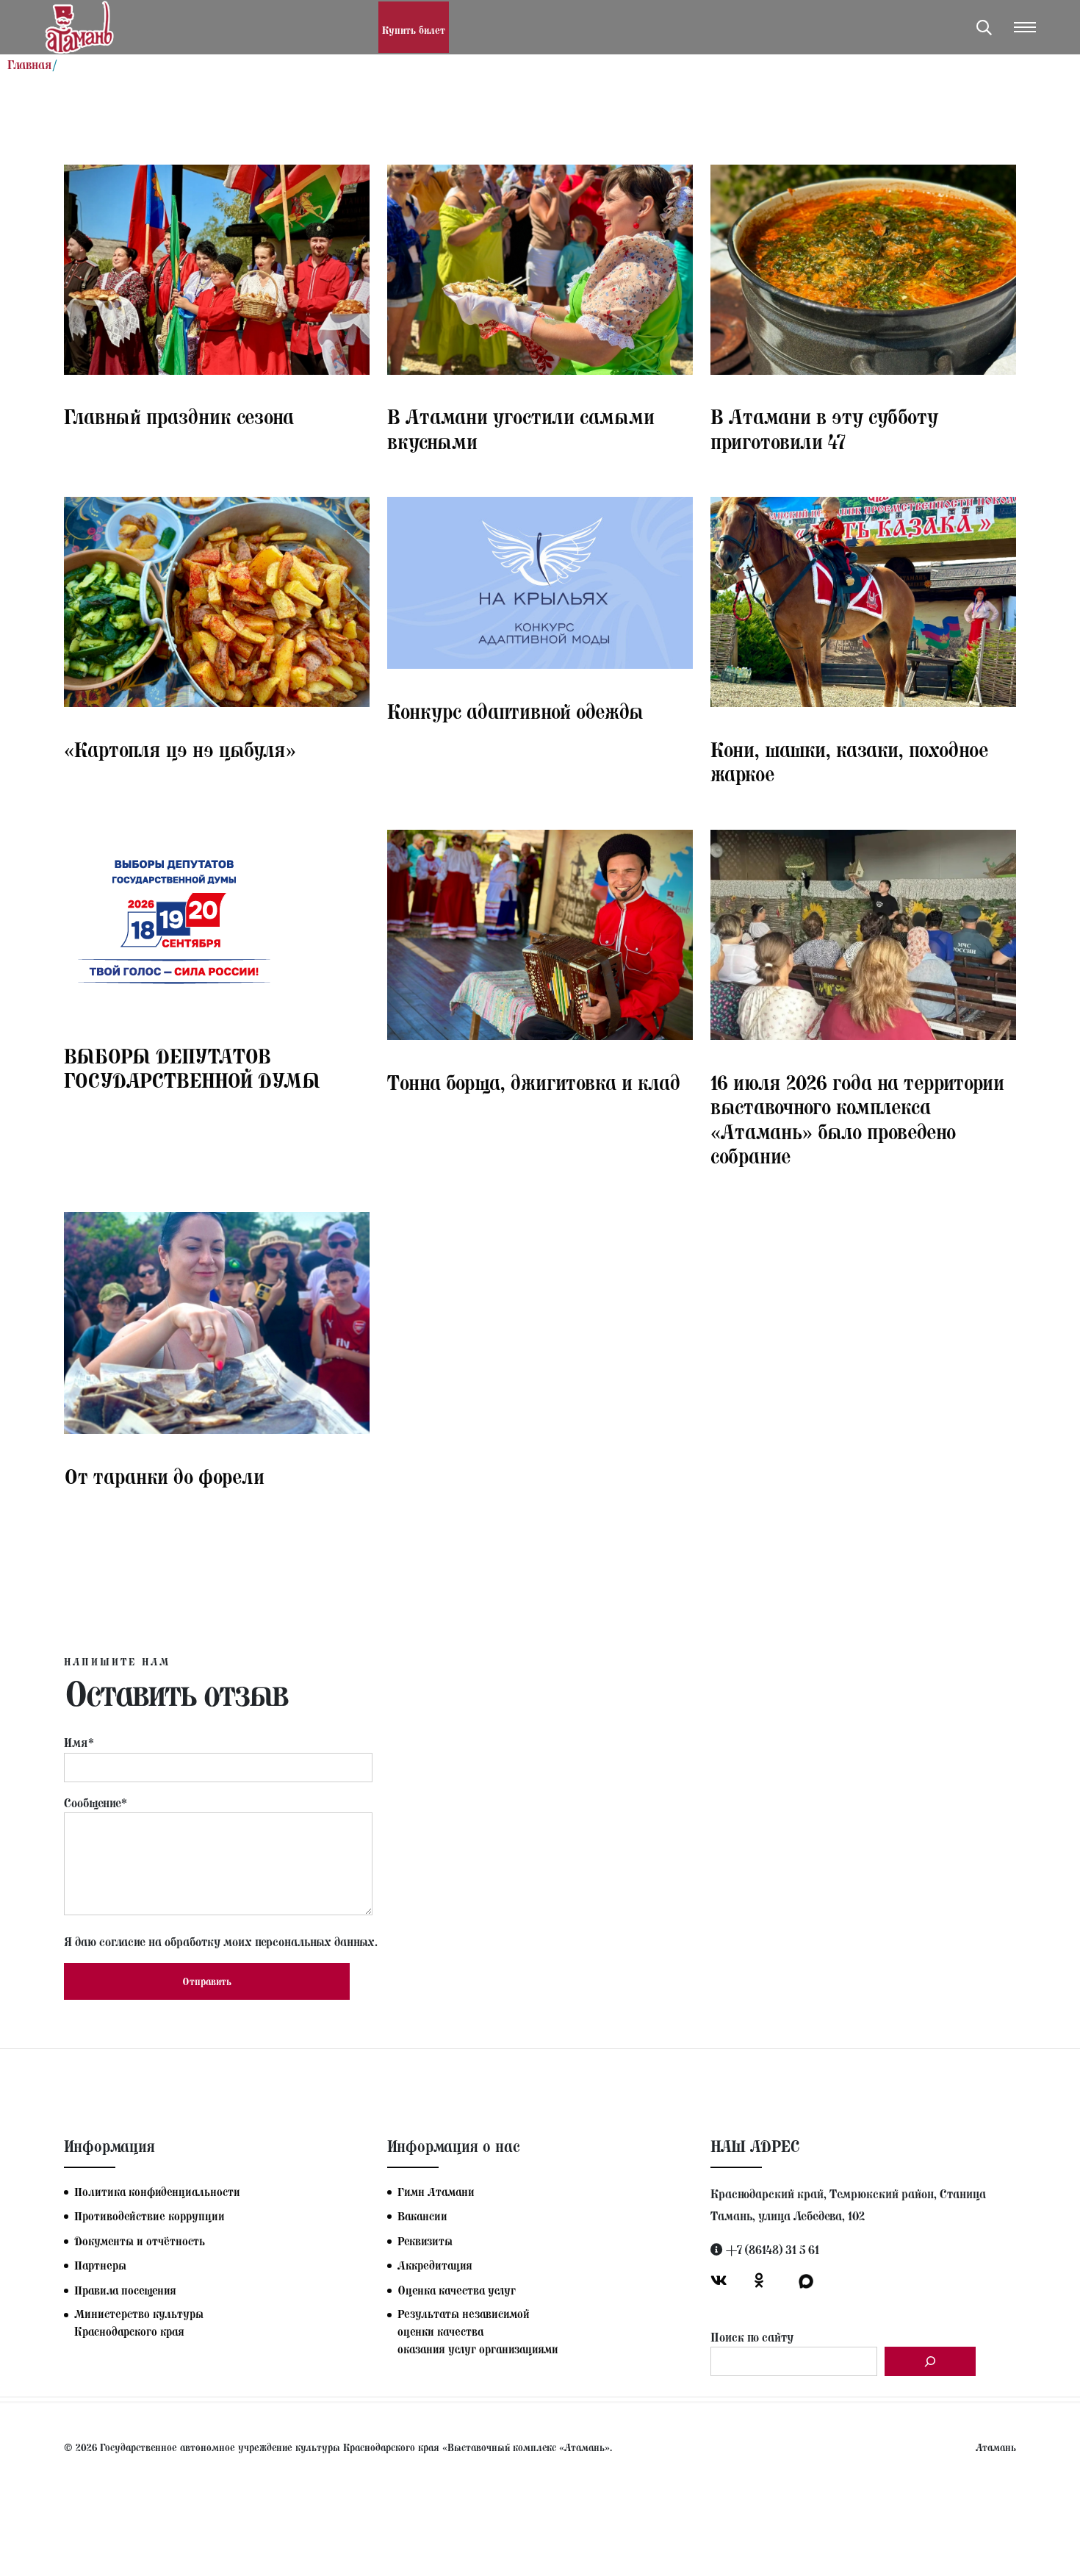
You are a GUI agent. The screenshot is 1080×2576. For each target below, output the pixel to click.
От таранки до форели (164, 1477)
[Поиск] (930, 2361)
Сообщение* (96, 1803)
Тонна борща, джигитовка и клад (534, 1083)
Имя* (79, 1743)
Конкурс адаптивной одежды (515, 712)
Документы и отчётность (140, 2241)
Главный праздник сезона (179, 417)
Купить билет (414, 31)
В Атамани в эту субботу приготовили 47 (824, 430)
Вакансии (422, 2216)
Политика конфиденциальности (157, 2192)
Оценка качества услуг (457, 2290)
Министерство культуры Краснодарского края (139, 2323)
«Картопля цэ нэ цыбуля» (180, 750)
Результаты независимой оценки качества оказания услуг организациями (478, 2332)
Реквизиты (425, 2241)
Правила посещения (125, 2290)
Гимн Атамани (436, 2192)
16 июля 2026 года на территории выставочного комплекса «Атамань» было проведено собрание (857, 1120)
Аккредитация (435, 2265)
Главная (30, 65)
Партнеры (100, 2265)
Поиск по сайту (752, 2337)
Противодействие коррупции (150, 2216)
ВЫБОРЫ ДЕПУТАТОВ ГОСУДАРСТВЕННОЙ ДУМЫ (192, 1069)
